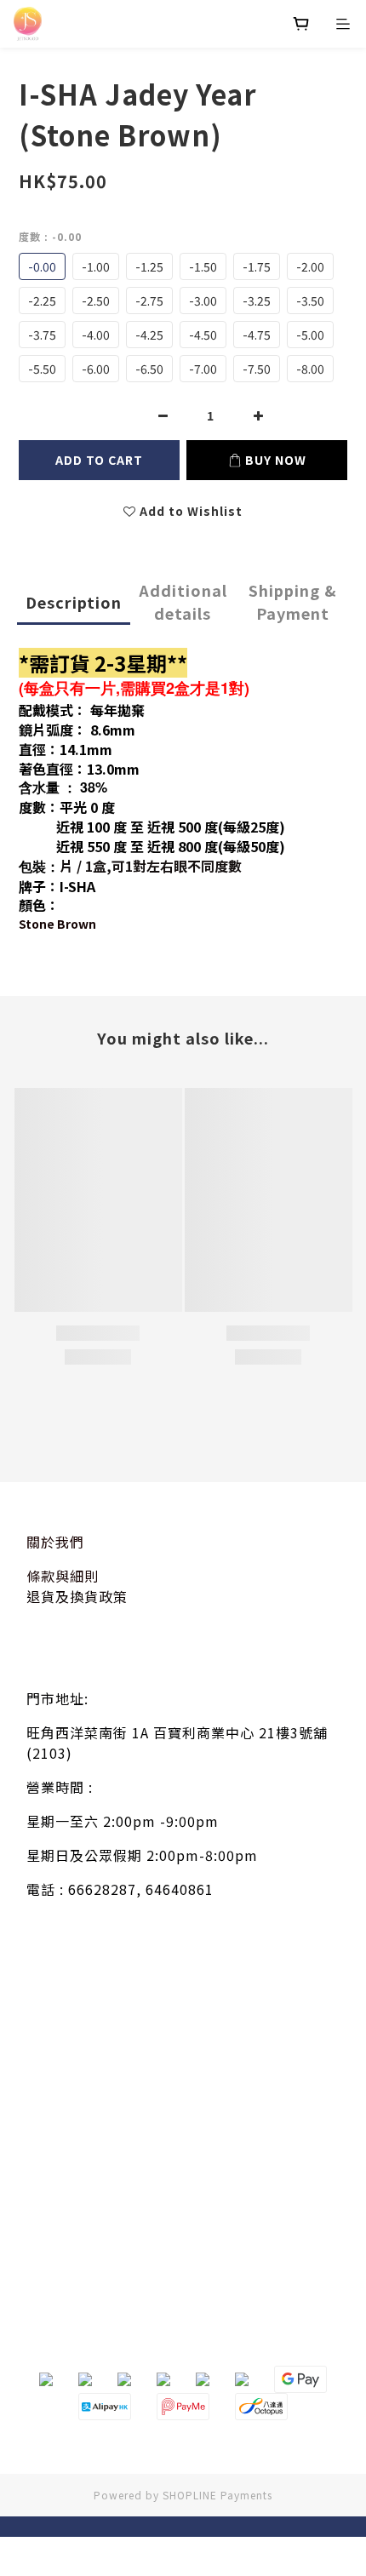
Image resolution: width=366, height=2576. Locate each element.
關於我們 (55, 1542)
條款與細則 (63, 1576)
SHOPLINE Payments (217, 2495)
